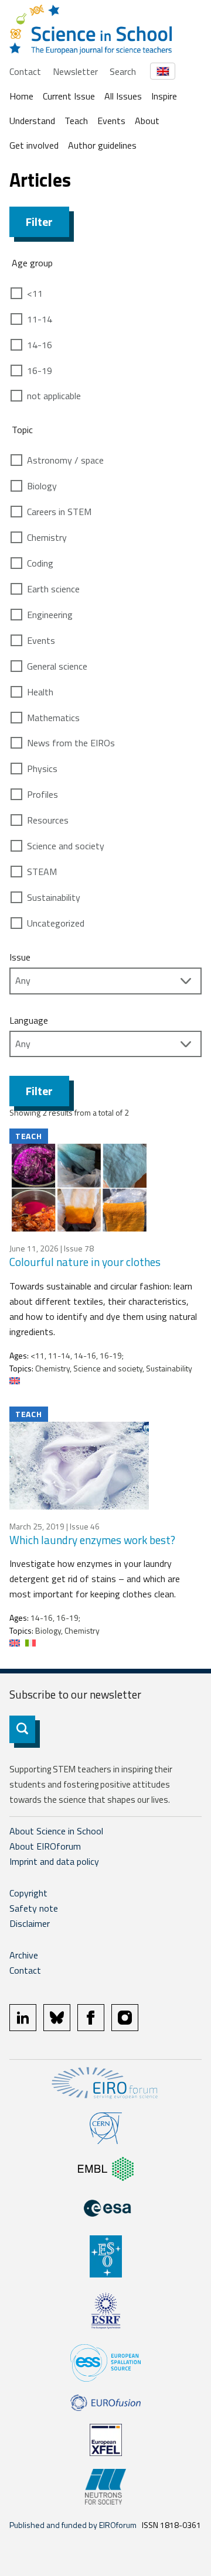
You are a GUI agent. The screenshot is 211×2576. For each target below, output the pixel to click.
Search (123, 71)
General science (57, 666)
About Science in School (56, 1831)
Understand (32, 121)
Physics (42, 769)
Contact (25, 71)
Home (21, 96)
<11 (35, 293)
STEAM (42, 872)
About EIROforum (45, 1846)
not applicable (54, 396)
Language (29, 1020)
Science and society (66, 846)
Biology (42, 486)
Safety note (34, 1908)
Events (111, 121)
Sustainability (54, 897)
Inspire (164, 96)
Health (40, 692)
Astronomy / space (65, 460)
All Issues (123, 96)
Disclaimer (30, 1923)
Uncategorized (56, 923)
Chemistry (47, 537)
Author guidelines (102, 145)
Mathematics (53, 718)
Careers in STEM (59, 512)
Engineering (50, 615)
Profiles (42, 794)
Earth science (53, 589)
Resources (48, 820)
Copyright (28, 1893)
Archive (24, 1955)
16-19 (40, 371)
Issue (20, 957)
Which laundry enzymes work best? (92, 1540)
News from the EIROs (71, 743)
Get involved (34, 145)
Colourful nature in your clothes (85, 1262)
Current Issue (69, 96)
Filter (39, 222)
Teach (76, 121)
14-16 (40, 345)
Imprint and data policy (54, 1861)
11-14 (40, 319)
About (147, 121)
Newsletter (75, 71)
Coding (40, 563)
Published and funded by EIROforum (73, 2525)
